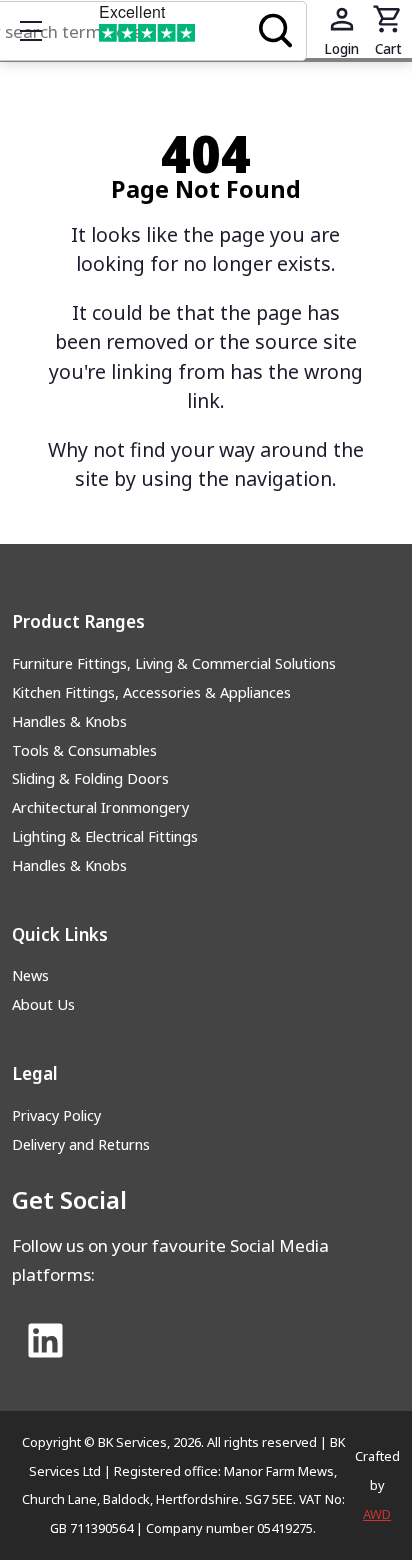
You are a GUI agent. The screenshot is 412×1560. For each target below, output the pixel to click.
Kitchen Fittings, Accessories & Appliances (151, 692)
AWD (377, 1514)
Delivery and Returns (81, 1144)
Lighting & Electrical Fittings (105, 836)
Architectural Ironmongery (100, 807)
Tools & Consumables (84, 750)
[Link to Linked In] (45, 1342)
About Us (43, 1004)
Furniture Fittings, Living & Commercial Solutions (174, 663)
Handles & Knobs (69, 721)
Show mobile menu (31, 31)
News (30, 975)
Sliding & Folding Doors (90, 778)
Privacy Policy (56, 1115)
